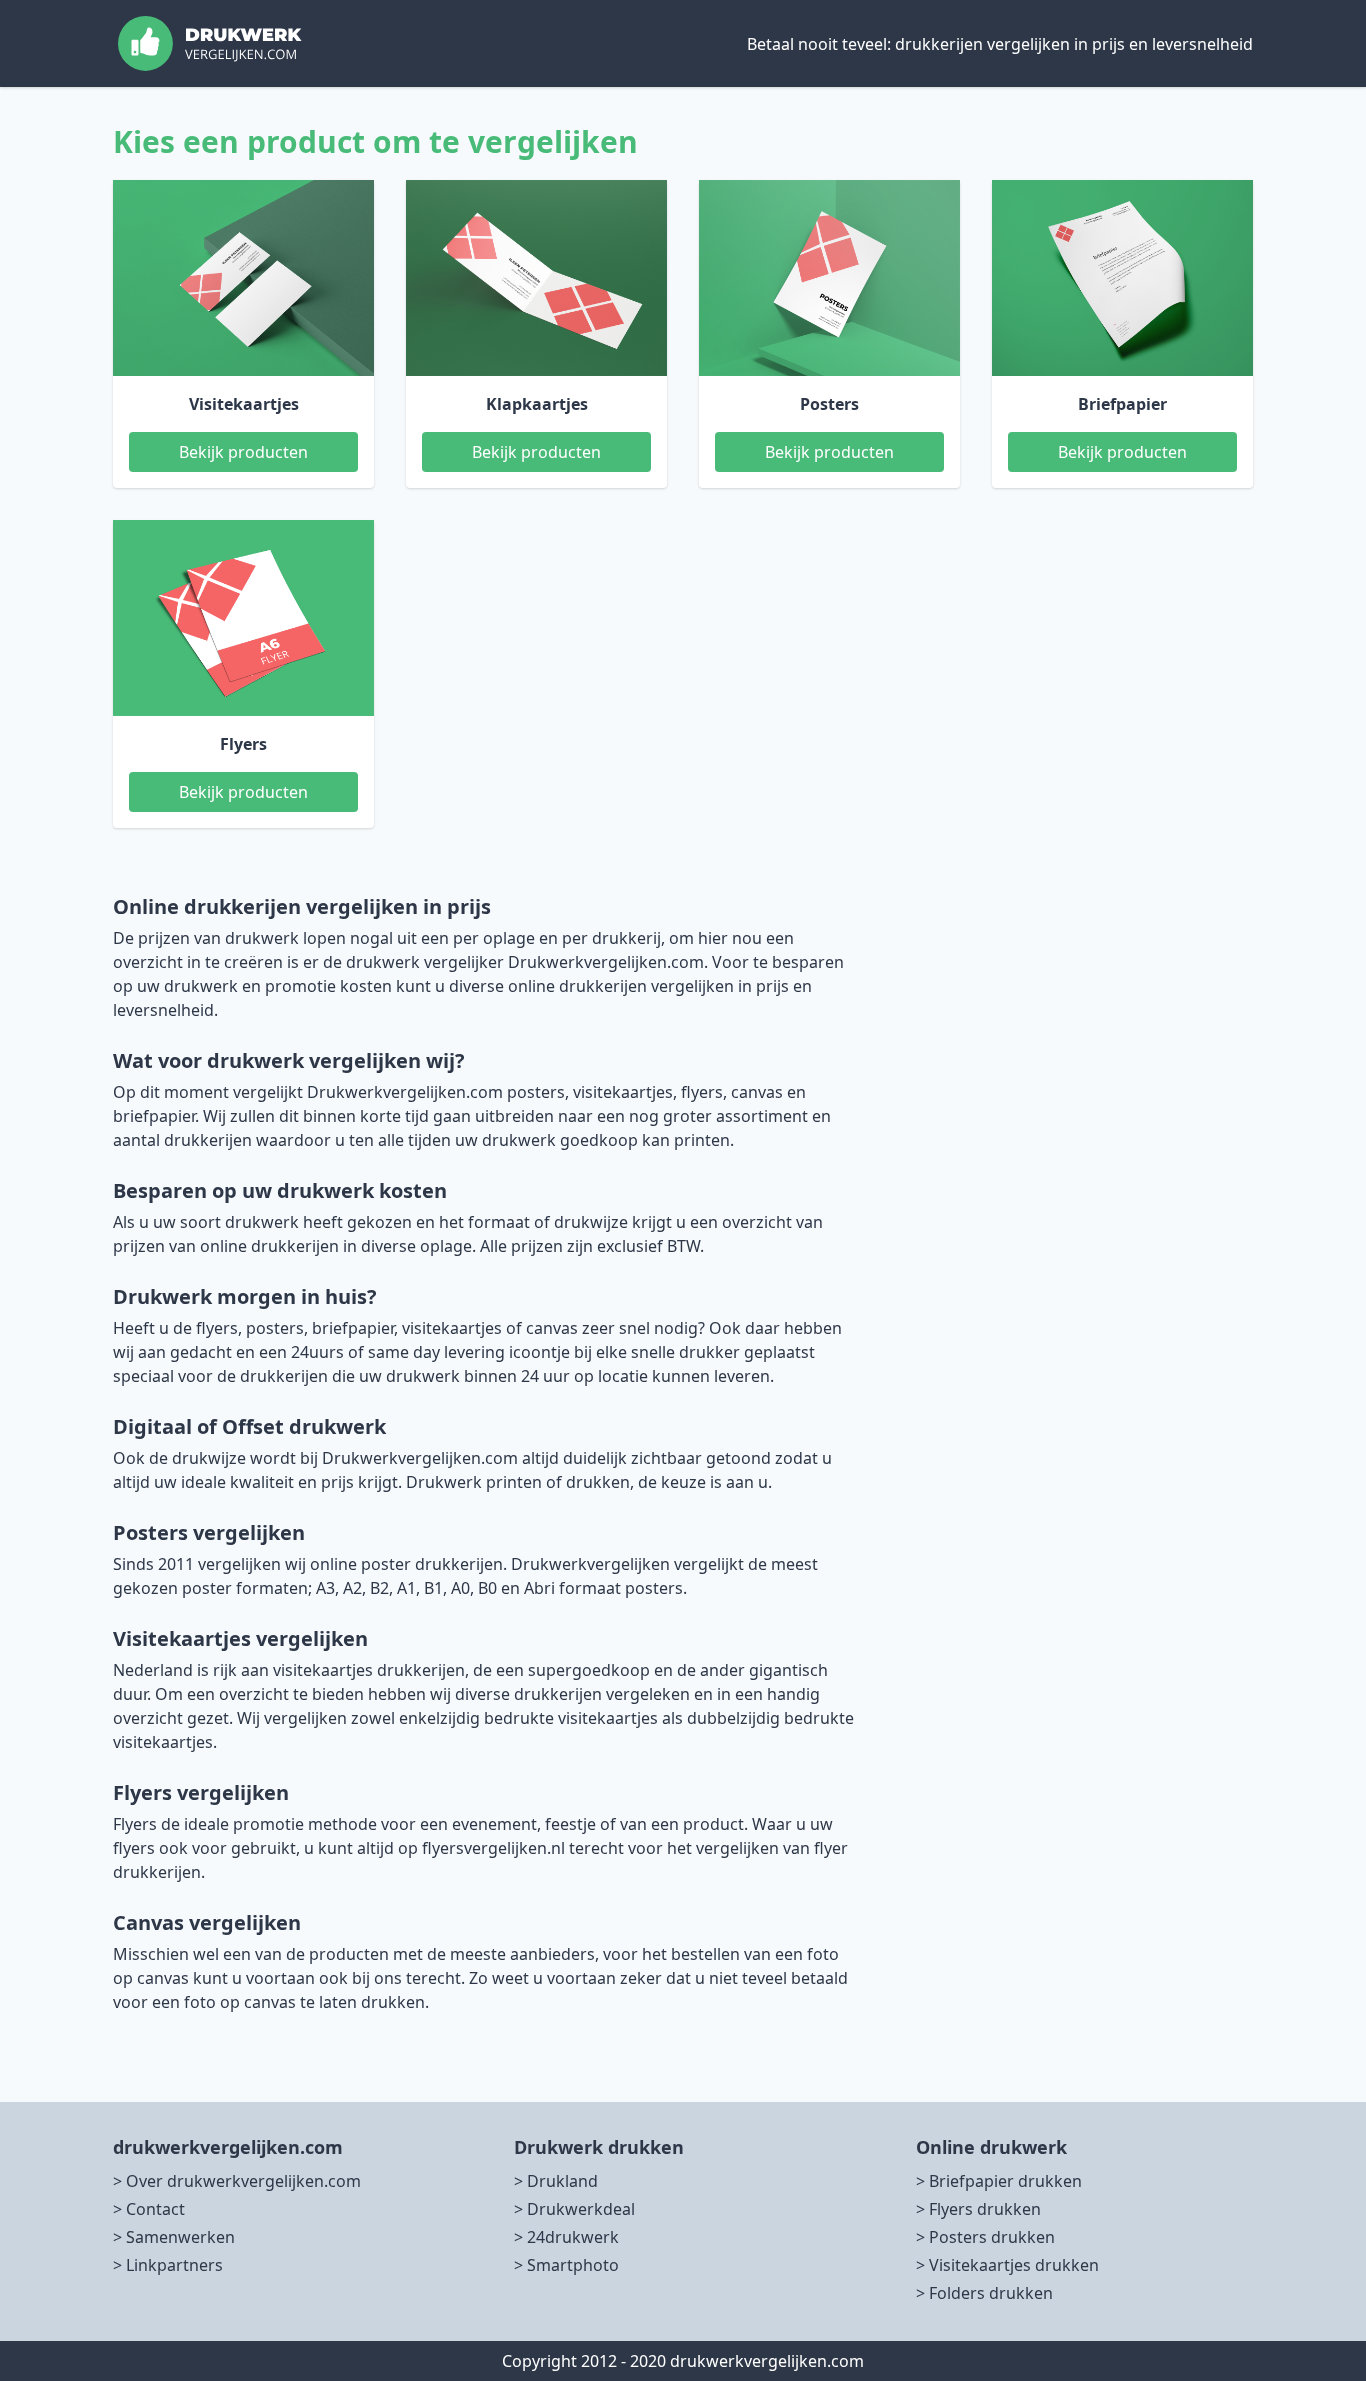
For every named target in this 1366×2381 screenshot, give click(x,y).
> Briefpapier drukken (999, 2181)
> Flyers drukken (978, 2209)
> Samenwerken (174, 2237)
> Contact (149, 2209)
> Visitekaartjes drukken (1007, 2265)
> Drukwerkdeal (574, 2209)
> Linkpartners (168, 2265)
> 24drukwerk (566, 2237)
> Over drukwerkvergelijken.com (237, 2181)
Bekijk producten (243, 452)
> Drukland (556, 2181)
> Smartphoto (566, 2265)
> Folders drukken (984, 2293)
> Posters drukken (985, 2237)
